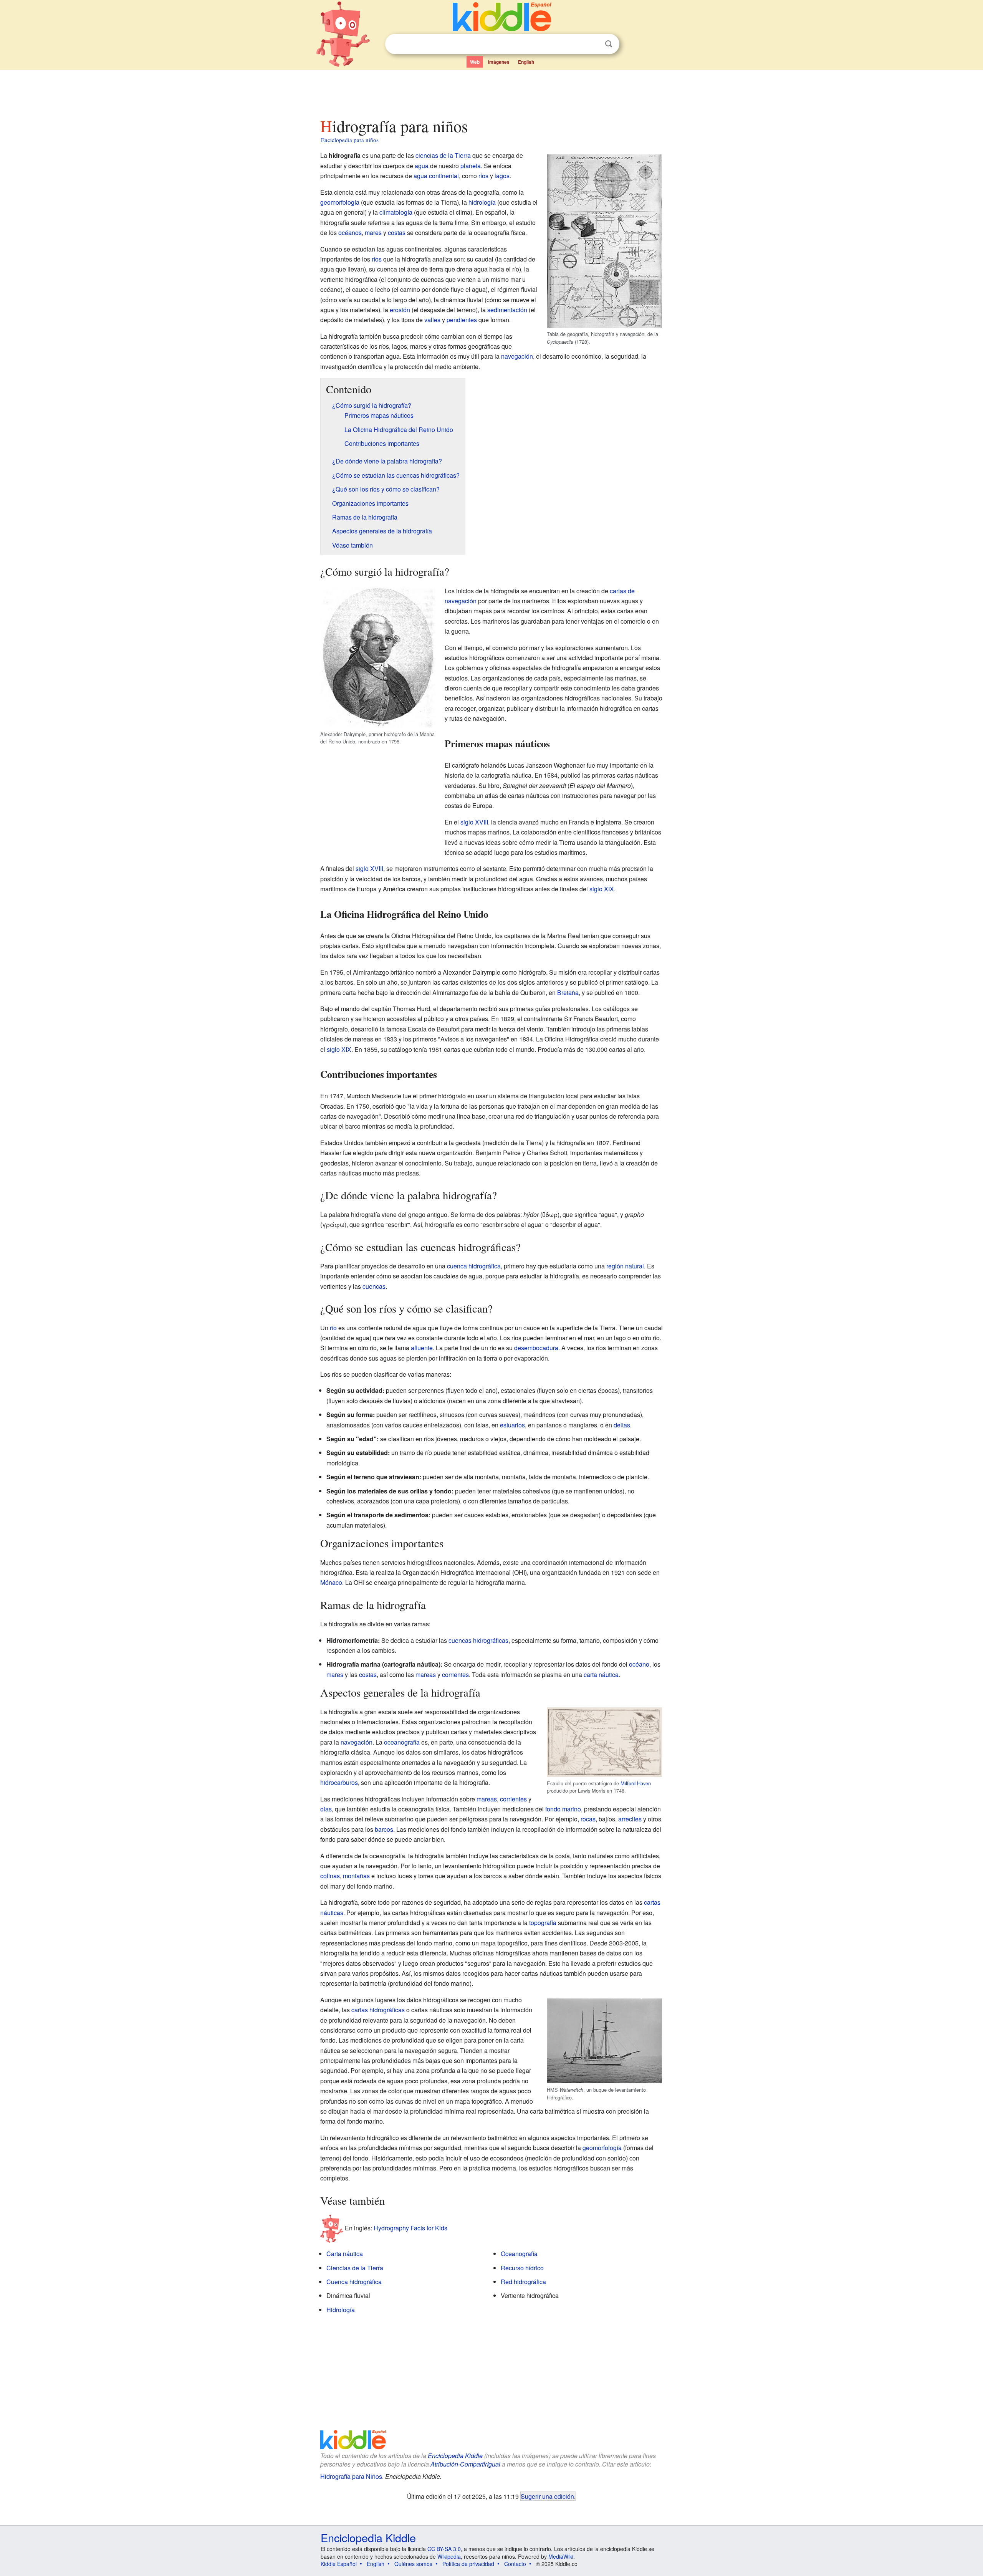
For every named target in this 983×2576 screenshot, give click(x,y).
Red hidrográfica (523, 2282)
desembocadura (536, 1348)
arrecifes (630, 1819)
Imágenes (499, 62)
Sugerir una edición (547, 2496)
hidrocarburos (339, 1782)
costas (397, 233)
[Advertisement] (491, 92)
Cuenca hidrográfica (354, 2282)
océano (639, 1664)
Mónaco (331, 1582)
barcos (384, 1829)
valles (432, 320)
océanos (350, 233)
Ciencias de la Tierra (355, 2268)
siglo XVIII (474, 822)
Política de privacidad (468, 2564)
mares (373, 233)
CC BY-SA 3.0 (444, 2549)
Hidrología (341, 2310)
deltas (622, 1425)
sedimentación (507, 310)
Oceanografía (519, 2254)
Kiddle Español (339, 2564)
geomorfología (340, 202)
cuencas (374, 1286)
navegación (517, 356)
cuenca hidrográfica (474, 1266)
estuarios (512, 1425)
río (333, 1328)
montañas (356, 1876)
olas (326, 1809)
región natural (625, 1266)
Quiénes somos (413, 2564)
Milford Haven (636, 1783)
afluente (422, 1348)
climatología (396, 212)
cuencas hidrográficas (478, 1640)
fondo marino (563, 1809)
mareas (426, 1675)
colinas (330, 1876)
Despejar (593, 44)
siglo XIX (602, 889)
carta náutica (601, 1675)
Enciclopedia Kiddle (455, 2456)
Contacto (515, 2564)
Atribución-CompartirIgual (465, 2464)
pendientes (462, 320)
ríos (483, 176)
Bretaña (568, 992)
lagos (502, 176)
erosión (400, 310)
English (526, 62)
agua (422, 166)
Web (475, 62)
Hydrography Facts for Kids (410, 2228)
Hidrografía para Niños (351, 2476)
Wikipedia (449, 2556)
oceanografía (402, 1742)
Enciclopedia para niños (350, 140)
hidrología (482, 202)
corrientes (455, 1675)
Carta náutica (345, 2254)
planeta (471, 166)
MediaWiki (561, 2556)
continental (444, 176)
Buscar (609, 44)
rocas (588, 1819)
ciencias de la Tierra (443, 155)
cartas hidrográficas (378, 2010)
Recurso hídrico (522, 2268)
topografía (543, 1923)
